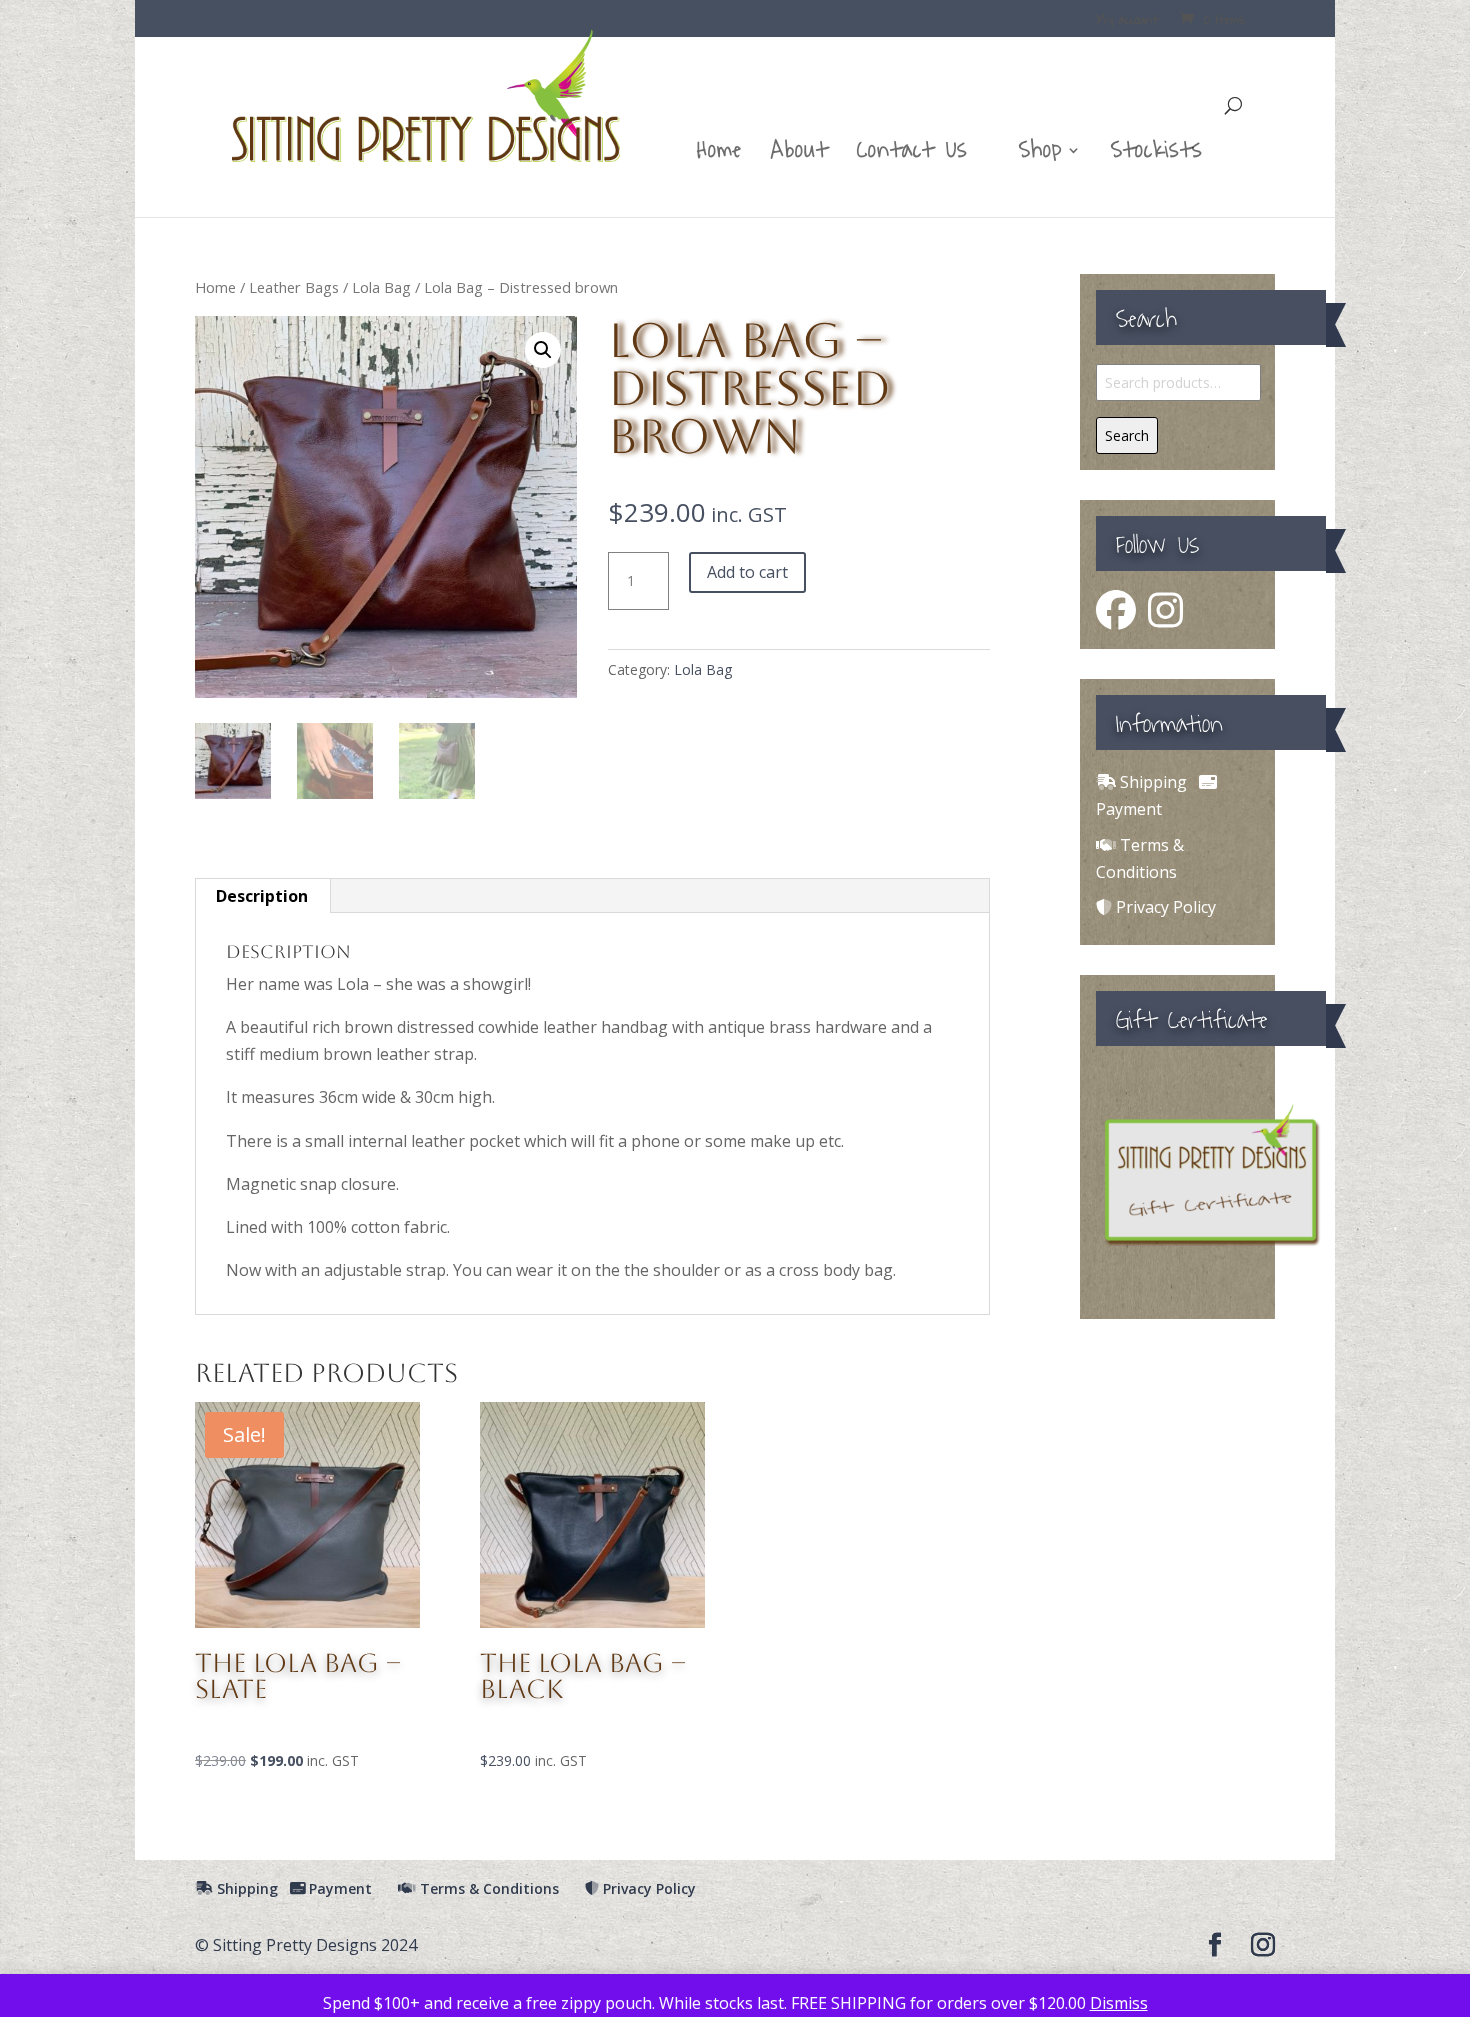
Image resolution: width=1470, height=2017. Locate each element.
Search (1127, 435)
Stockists (1157, 156)
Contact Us (912, 156)
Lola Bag (381, 287)
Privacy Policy (1164, 907)
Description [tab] (262, 896)
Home (719, 156)
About (799, 156)
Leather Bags (294, 287)
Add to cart (747, 572)
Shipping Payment (292, 1888)
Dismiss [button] (1119, 2003)
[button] (543, 350)
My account (1128, 22)
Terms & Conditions (487, 1888)
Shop (1040, 156)
